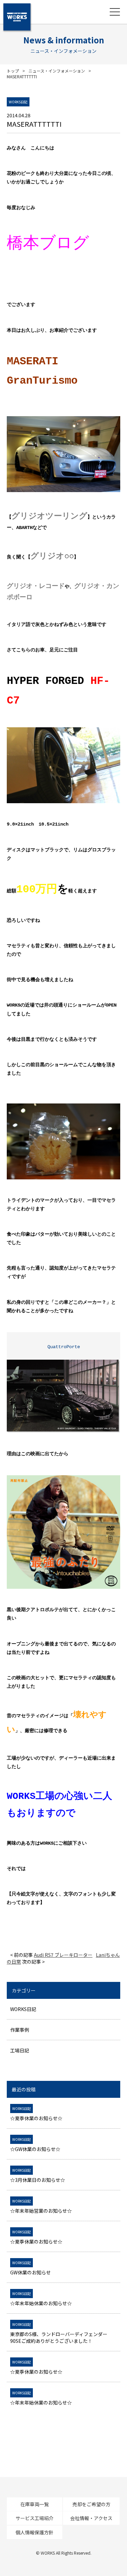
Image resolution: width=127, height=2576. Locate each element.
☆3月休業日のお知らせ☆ (38, 2175)
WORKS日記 (23, 2009)
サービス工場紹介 (35, 2518)
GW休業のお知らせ (30, 2268)
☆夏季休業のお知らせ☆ (36, 2114)
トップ (13, 71)
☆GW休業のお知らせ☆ (35, 2145)
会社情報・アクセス (91, 2518)
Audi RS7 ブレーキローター (63, 1955)
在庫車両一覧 (35, 2504)
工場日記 (20, 2050)
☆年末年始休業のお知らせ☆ (41, 2299)
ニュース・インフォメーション (57, 71)
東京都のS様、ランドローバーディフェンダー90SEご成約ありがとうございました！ (59, 2333)
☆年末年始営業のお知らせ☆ (41, 2206)
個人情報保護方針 (35, 2532)
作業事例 (20, 2030)
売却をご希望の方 (91, 2504)
